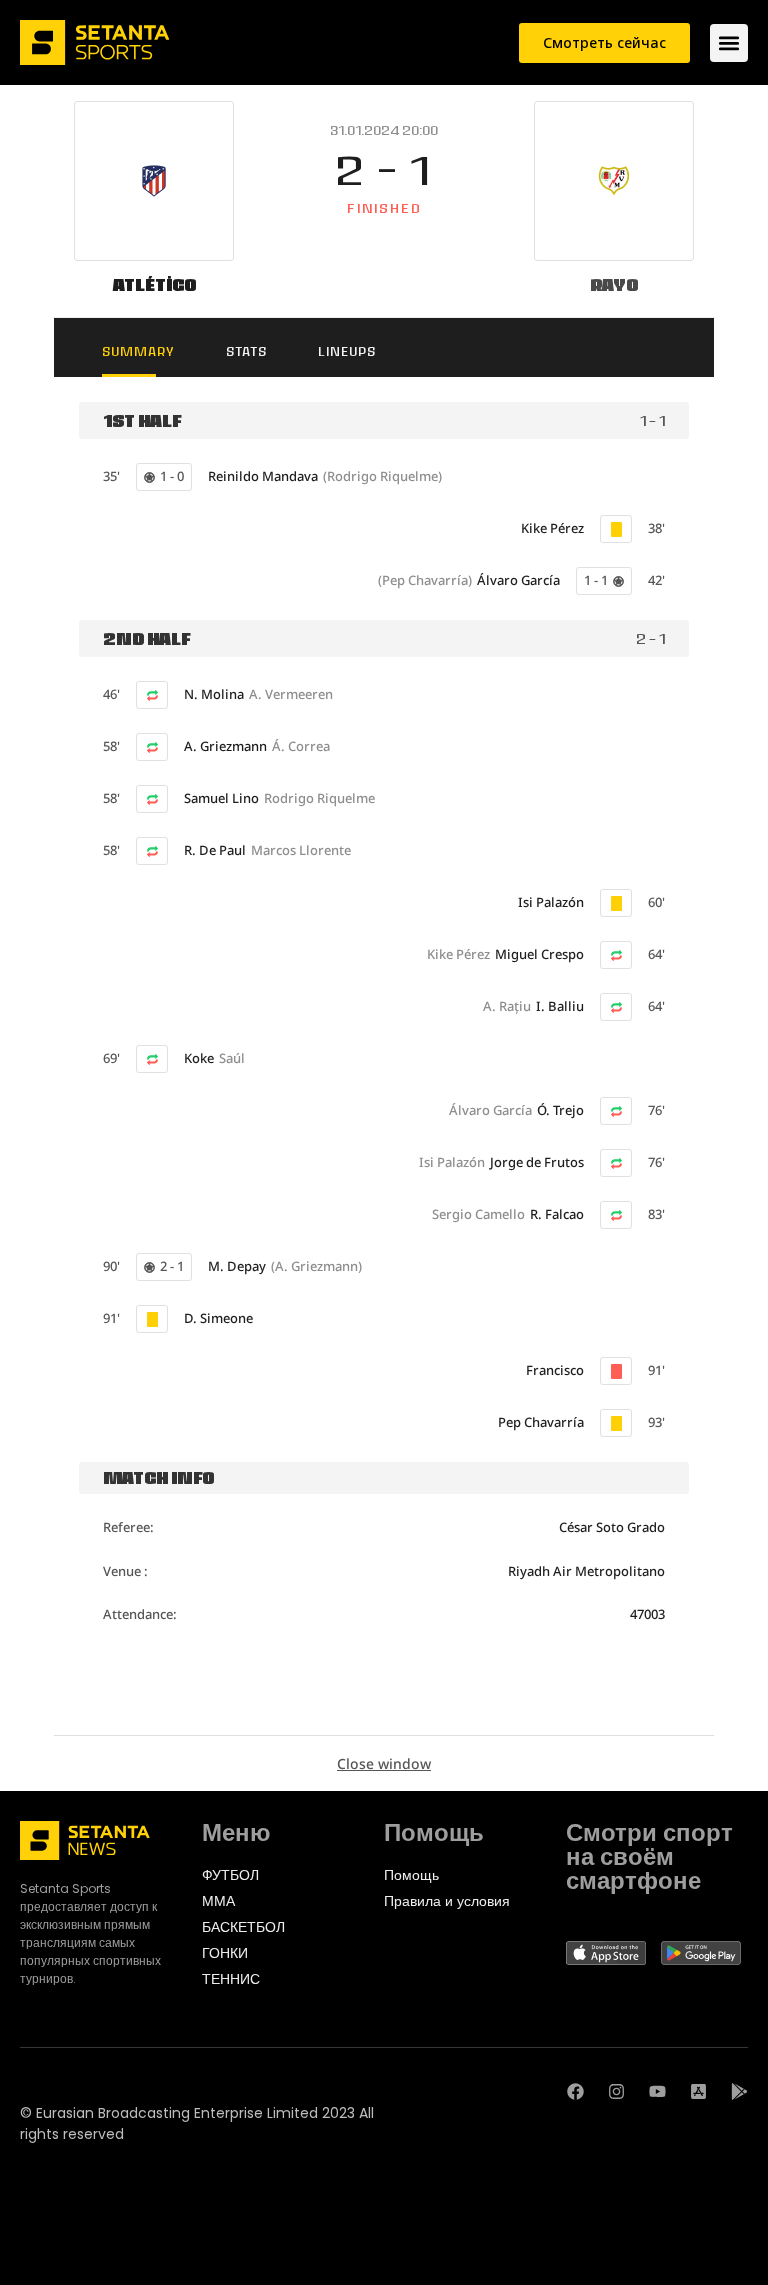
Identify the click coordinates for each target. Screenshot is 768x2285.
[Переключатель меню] (729, 43)
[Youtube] (657, 2091)
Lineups (347, 351)
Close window (384, 1763)
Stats (246, 351)
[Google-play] (739, 2091)
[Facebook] (575, 2091)
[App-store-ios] (698, 2091)
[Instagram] (616, 2091)
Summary (138, 351)
